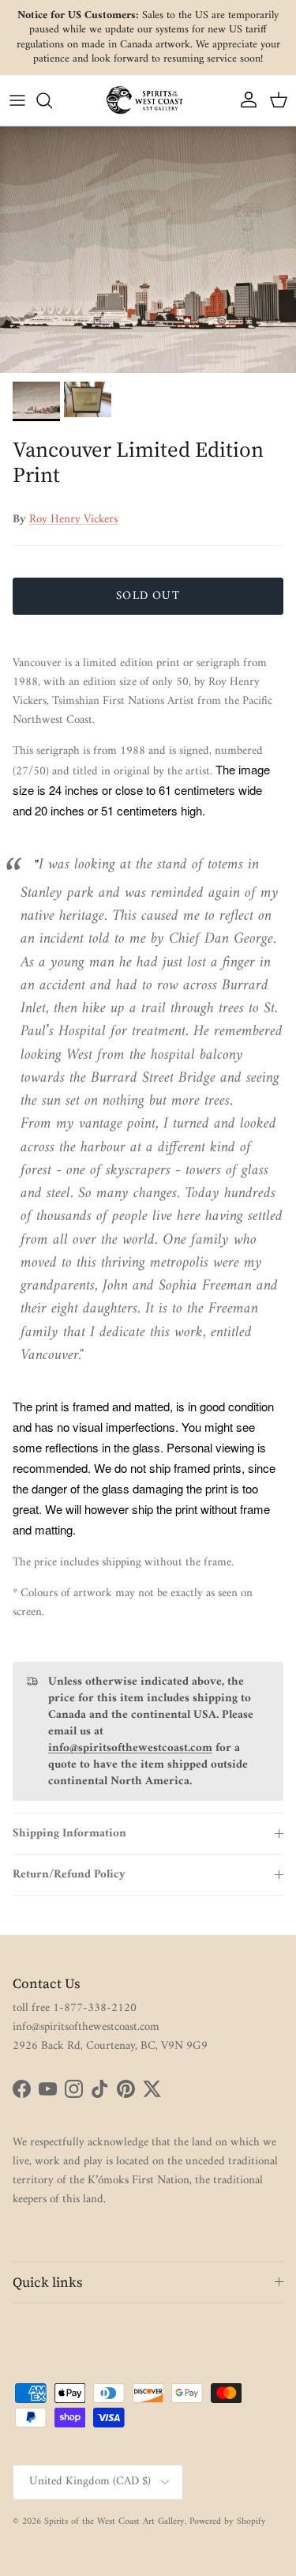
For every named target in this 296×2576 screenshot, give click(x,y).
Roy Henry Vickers (73, 520)
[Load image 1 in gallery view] (148, 250)
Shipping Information (69, 1834)
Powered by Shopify (228, 2522)
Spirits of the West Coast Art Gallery (114, 2522)
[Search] (52, 100)
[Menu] (17, 100)
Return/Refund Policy (69, 1875)
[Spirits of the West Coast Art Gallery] (148, 100)
